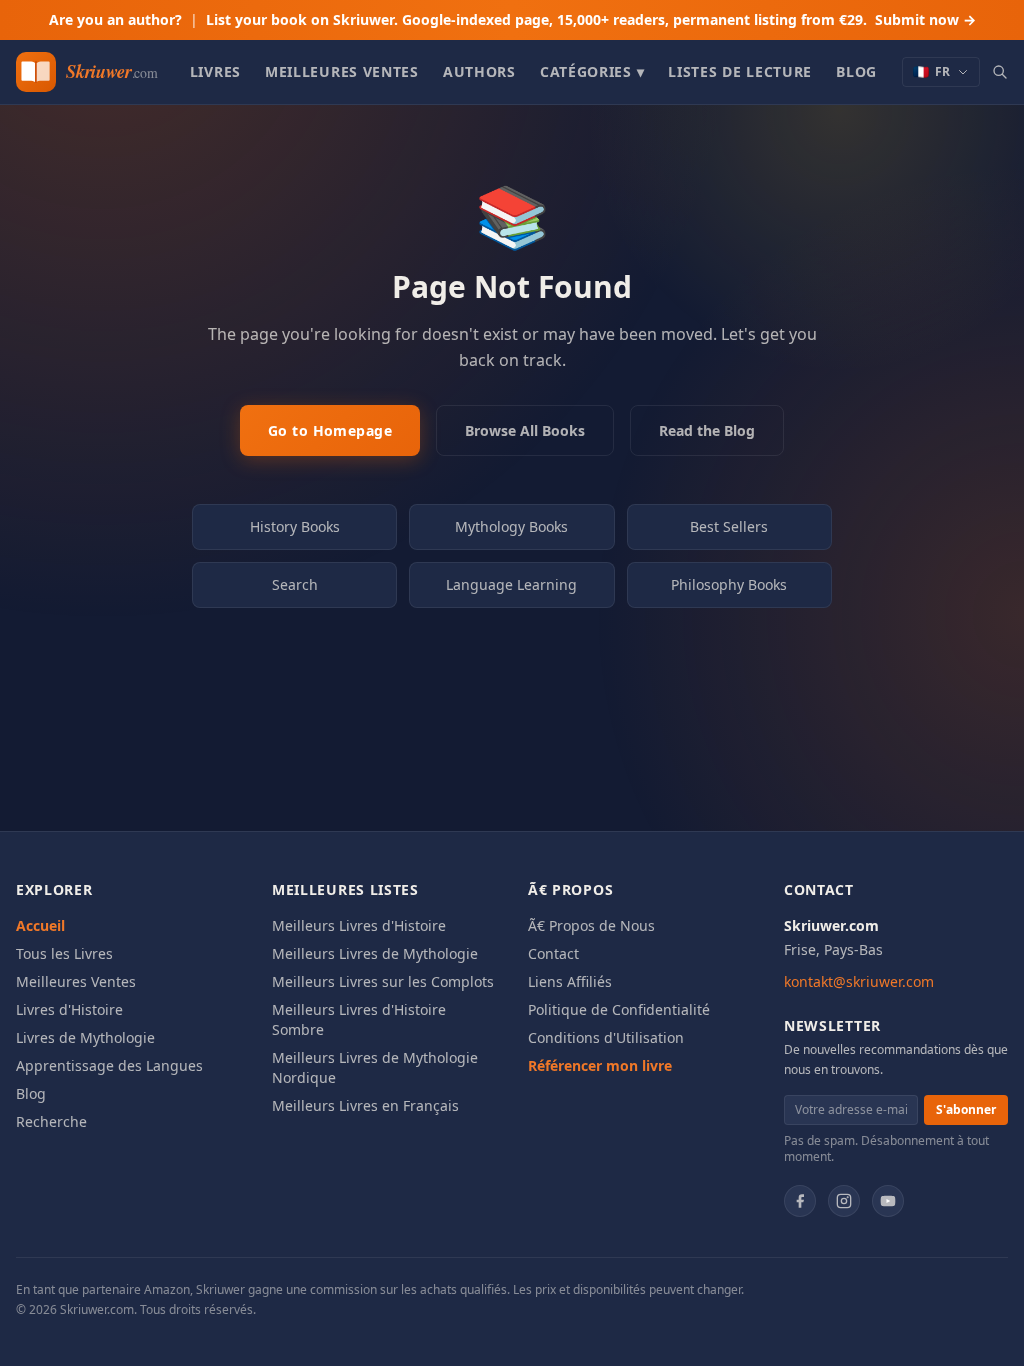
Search (295, 584)
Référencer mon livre (600, 1065)
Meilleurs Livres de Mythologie (375, 953)
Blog (856, 71)
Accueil (40, 925)
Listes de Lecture (740, 71)
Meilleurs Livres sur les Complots (383, 981)
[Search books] (1000, 72)
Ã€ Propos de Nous (591, 925)
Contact (553, 953)
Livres (215, 71)
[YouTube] (888, 1201)
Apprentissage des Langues (109, 1065)
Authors (479, 71)
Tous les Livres (64, 953)
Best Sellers (729, 526)
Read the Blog (707, 430)
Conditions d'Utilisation (606, 1037)
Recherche (51, 1121)
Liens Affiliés (570, 981)
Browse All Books (525, 430)
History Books (295, 526)
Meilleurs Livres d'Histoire (359, 925)
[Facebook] (800, 1201)
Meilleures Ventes (342, 71)
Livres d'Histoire (69, 1009)
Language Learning (511, 584)
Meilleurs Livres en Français (365, 1105)
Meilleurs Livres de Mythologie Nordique (375, 1067)
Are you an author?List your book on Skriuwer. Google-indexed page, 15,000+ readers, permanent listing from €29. (512, 19)
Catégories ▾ (592, 71)
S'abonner (966, 1109)
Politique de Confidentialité (619, 1009)
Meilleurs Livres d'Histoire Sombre (359, 1019)
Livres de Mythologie (85, 1037)
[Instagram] (844, 1201)
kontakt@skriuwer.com (859, 981)
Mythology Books (511, 526)
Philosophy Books (729, 584)
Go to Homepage (330, 430)
